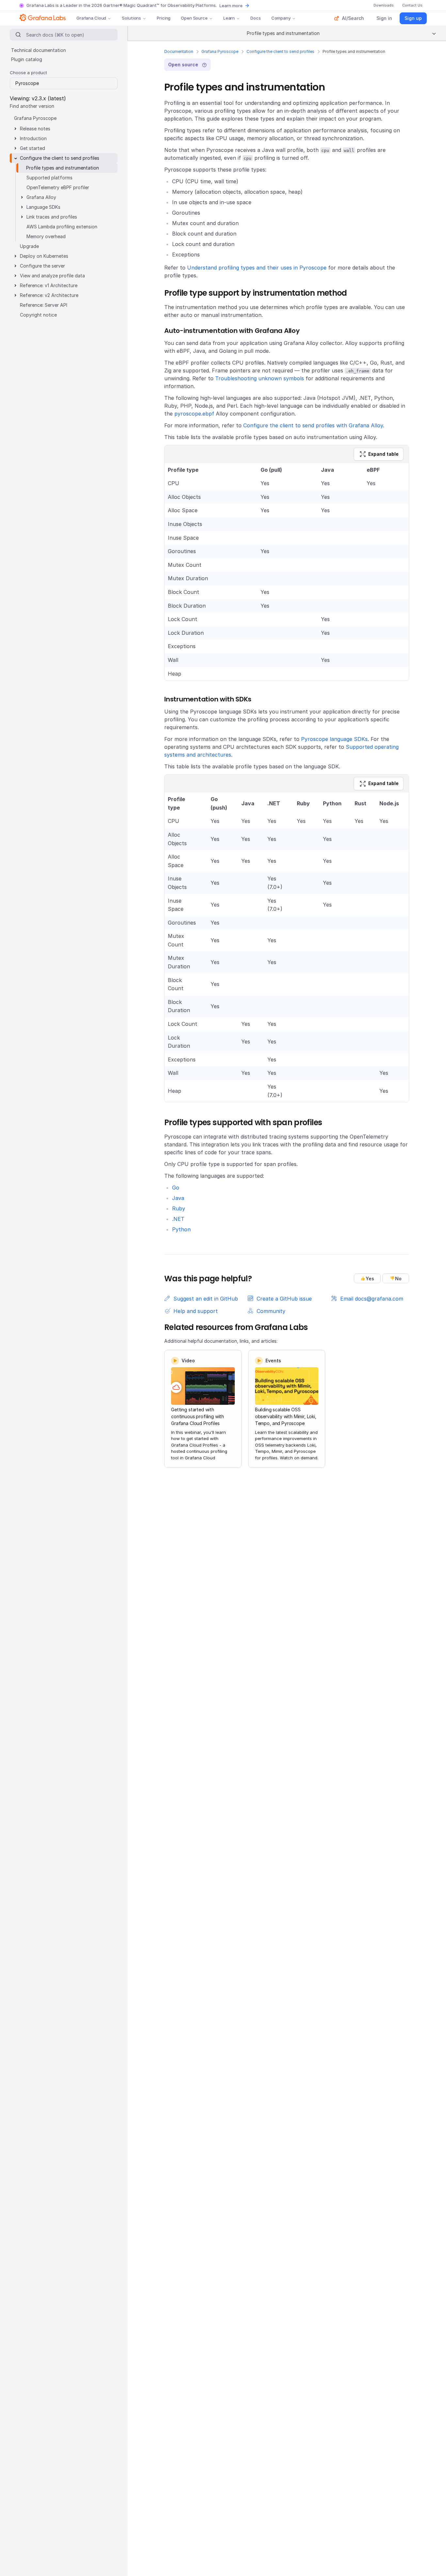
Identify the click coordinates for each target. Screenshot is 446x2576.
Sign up (413, 18)
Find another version (32, 106)
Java (178, 1198)
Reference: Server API (44, 305)
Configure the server (42, 266)
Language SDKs (43, 207)
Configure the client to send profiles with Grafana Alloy (313, 425)
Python (181, 1229)
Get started (32, 148)
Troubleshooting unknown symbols (260, 378)
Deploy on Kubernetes (44, 256)
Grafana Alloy (41, 197)
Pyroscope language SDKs (334, 739)
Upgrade (29, 246)
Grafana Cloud (91, 18)
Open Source (194, 18)
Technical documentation (39, 50)
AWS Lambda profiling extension (62, 227)
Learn (229, 18)
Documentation (179, 51)
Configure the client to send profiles (280, 51)
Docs (255, 18)
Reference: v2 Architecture (49, 295)
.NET (178, 1219)
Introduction (33, 138)
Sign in (384, 18)
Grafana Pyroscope (220, 51)
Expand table (383, 454)
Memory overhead (46, 236)
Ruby (179, 1208)
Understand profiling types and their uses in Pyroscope (257, 268)
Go (176, 1188)
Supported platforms (49, 178)
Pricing (164, 18)
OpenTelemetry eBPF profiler (58, 187)
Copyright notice (38, 315)
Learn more (231, 6)
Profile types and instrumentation (63, 168)
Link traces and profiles (52, 217)
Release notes (35, 129)
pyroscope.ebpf (194, 414)
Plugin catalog (27, 59)
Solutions (131, 18)
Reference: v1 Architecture (49, 285)
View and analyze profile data (52, 276)
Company (281, 18)
